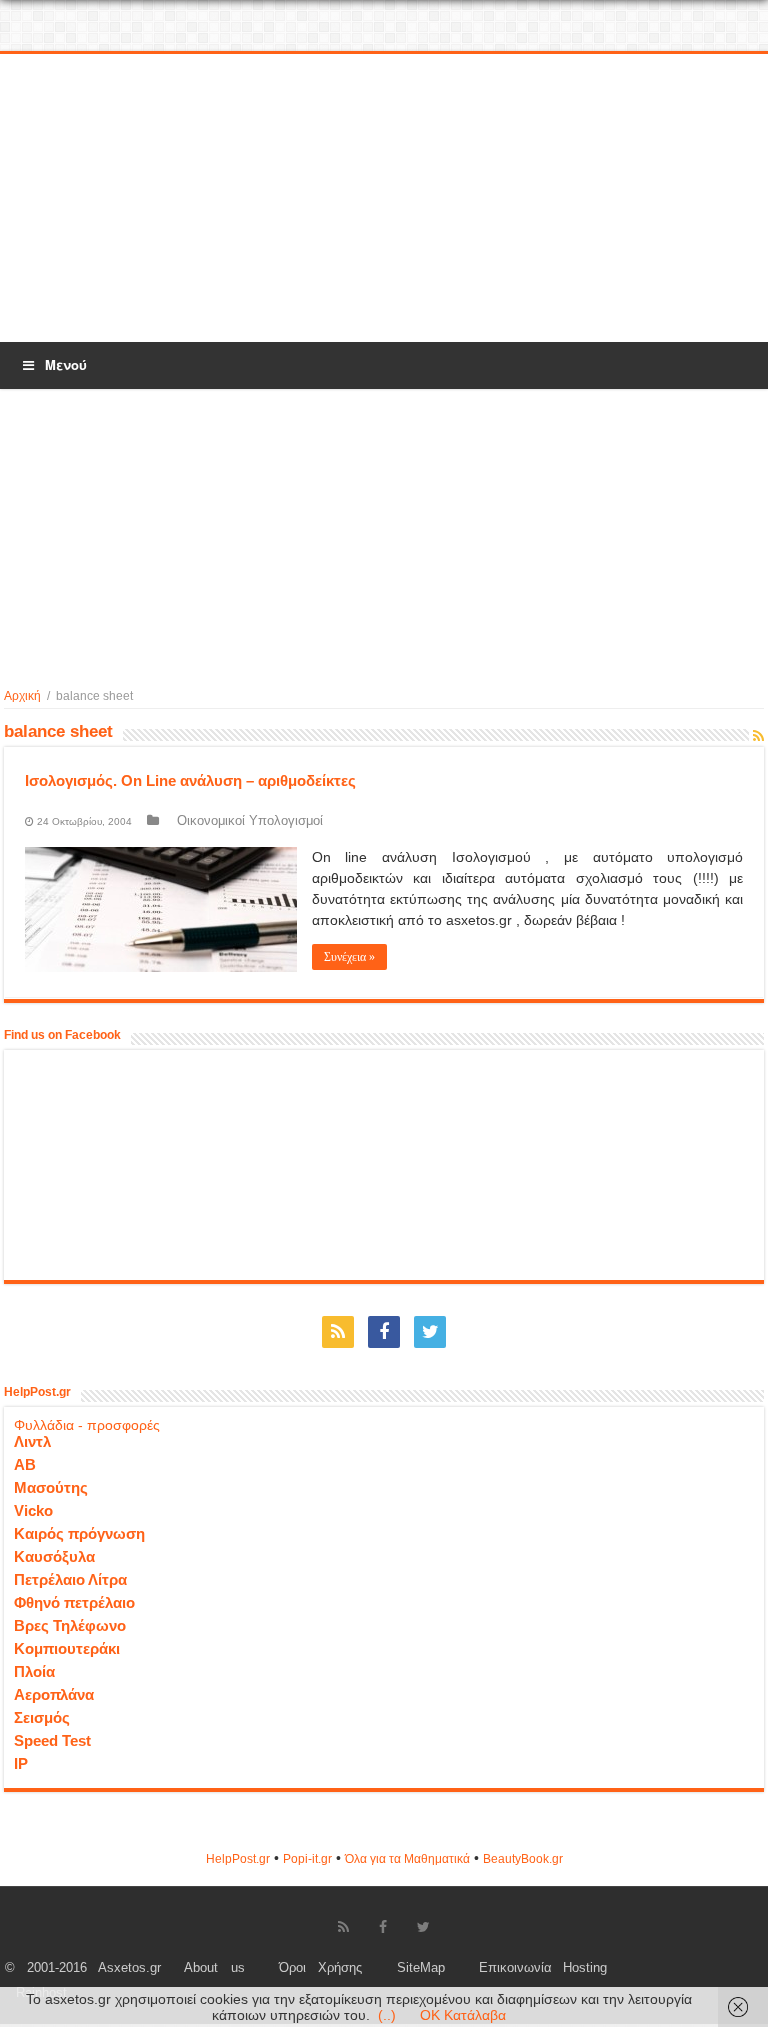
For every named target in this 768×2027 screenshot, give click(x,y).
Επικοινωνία (515, 1968)
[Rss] (338, 1332)
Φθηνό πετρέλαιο (74, 1602)
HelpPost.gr (238, 1859)
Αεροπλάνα (54, 1694)
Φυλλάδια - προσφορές (87, 1425)
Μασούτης (51, 1487)
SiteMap (421, 1968)
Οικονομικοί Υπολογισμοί (250, 820)
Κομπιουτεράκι (67, 1648)
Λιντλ (32, 1441)
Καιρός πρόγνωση (79, 1533)
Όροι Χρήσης (320, 1968)
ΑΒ (25, 1464)
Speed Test (52, 1740)
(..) (387, 2015)
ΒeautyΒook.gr (523, 1859)
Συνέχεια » (349, 957)
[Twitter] (430, 1332)
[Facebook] (384, 1332)
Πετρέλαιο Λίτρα (70, 1579)
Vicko (33, 1510)
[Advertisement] (384, 199)
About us (214, 1968)
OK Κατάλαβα (463, 2015)
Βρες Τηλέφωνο (70, 1625)
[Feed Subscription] (758, 736)
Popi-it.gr (307, 1859)
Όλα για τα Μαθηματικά (407, 1859)
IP (21, 1763)
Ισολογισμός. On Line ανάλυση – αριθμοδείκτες (190, 780)
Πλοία (34, 1671)
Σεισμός (42, 1717)
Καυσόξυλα (54, 1556)
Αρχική (22, 696)
